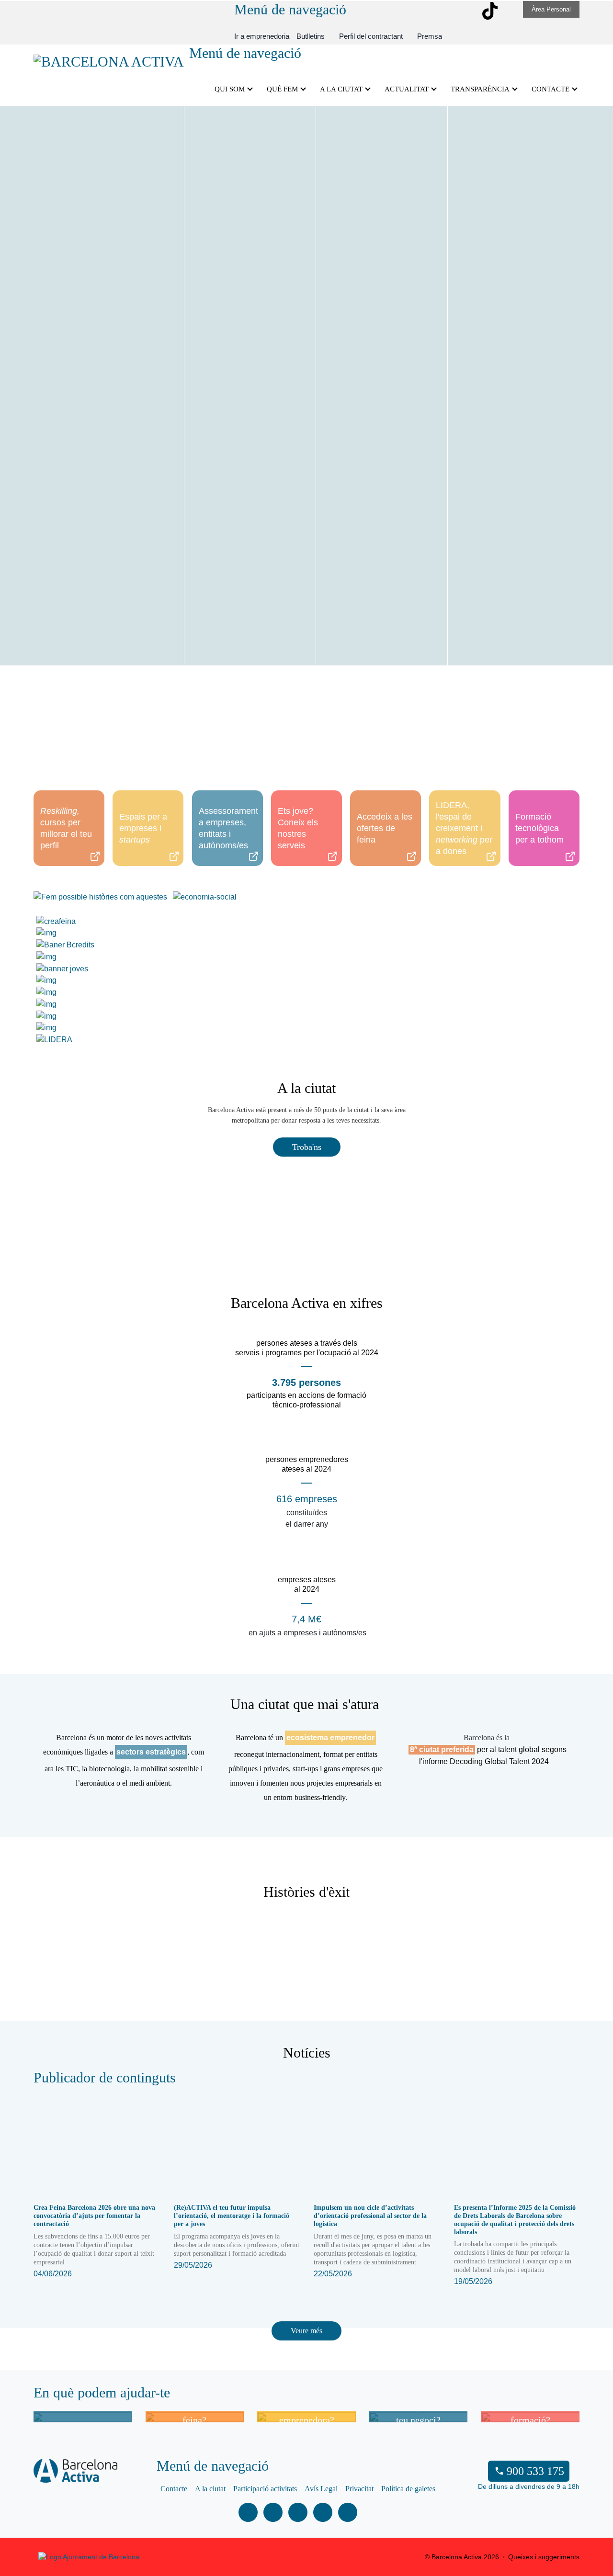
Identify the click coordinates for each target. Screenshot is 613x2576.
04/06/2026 (94, 2241)
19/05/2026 (515, 2245)
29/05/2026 (237, 2236)
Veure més (306, 2331)
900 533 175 (535, 2471)
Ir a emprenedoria (262, 36)
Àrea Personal (551, 9)
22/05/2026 (373, 2241)
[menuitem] (311, 36)
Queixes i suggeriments (544, 2557)
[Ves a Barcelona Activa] (109, 60)
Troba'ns (307, 1147)
